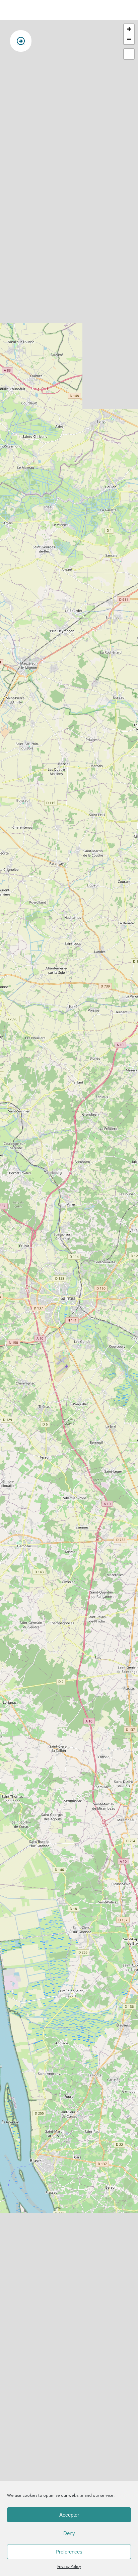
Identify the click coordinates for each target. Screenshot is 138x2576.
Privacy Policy (69, 2567)
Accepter (69, 2515)
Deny (69, 2533)
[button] (129, 29)
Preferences (69, 2552)
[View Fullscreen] (129, 54)
